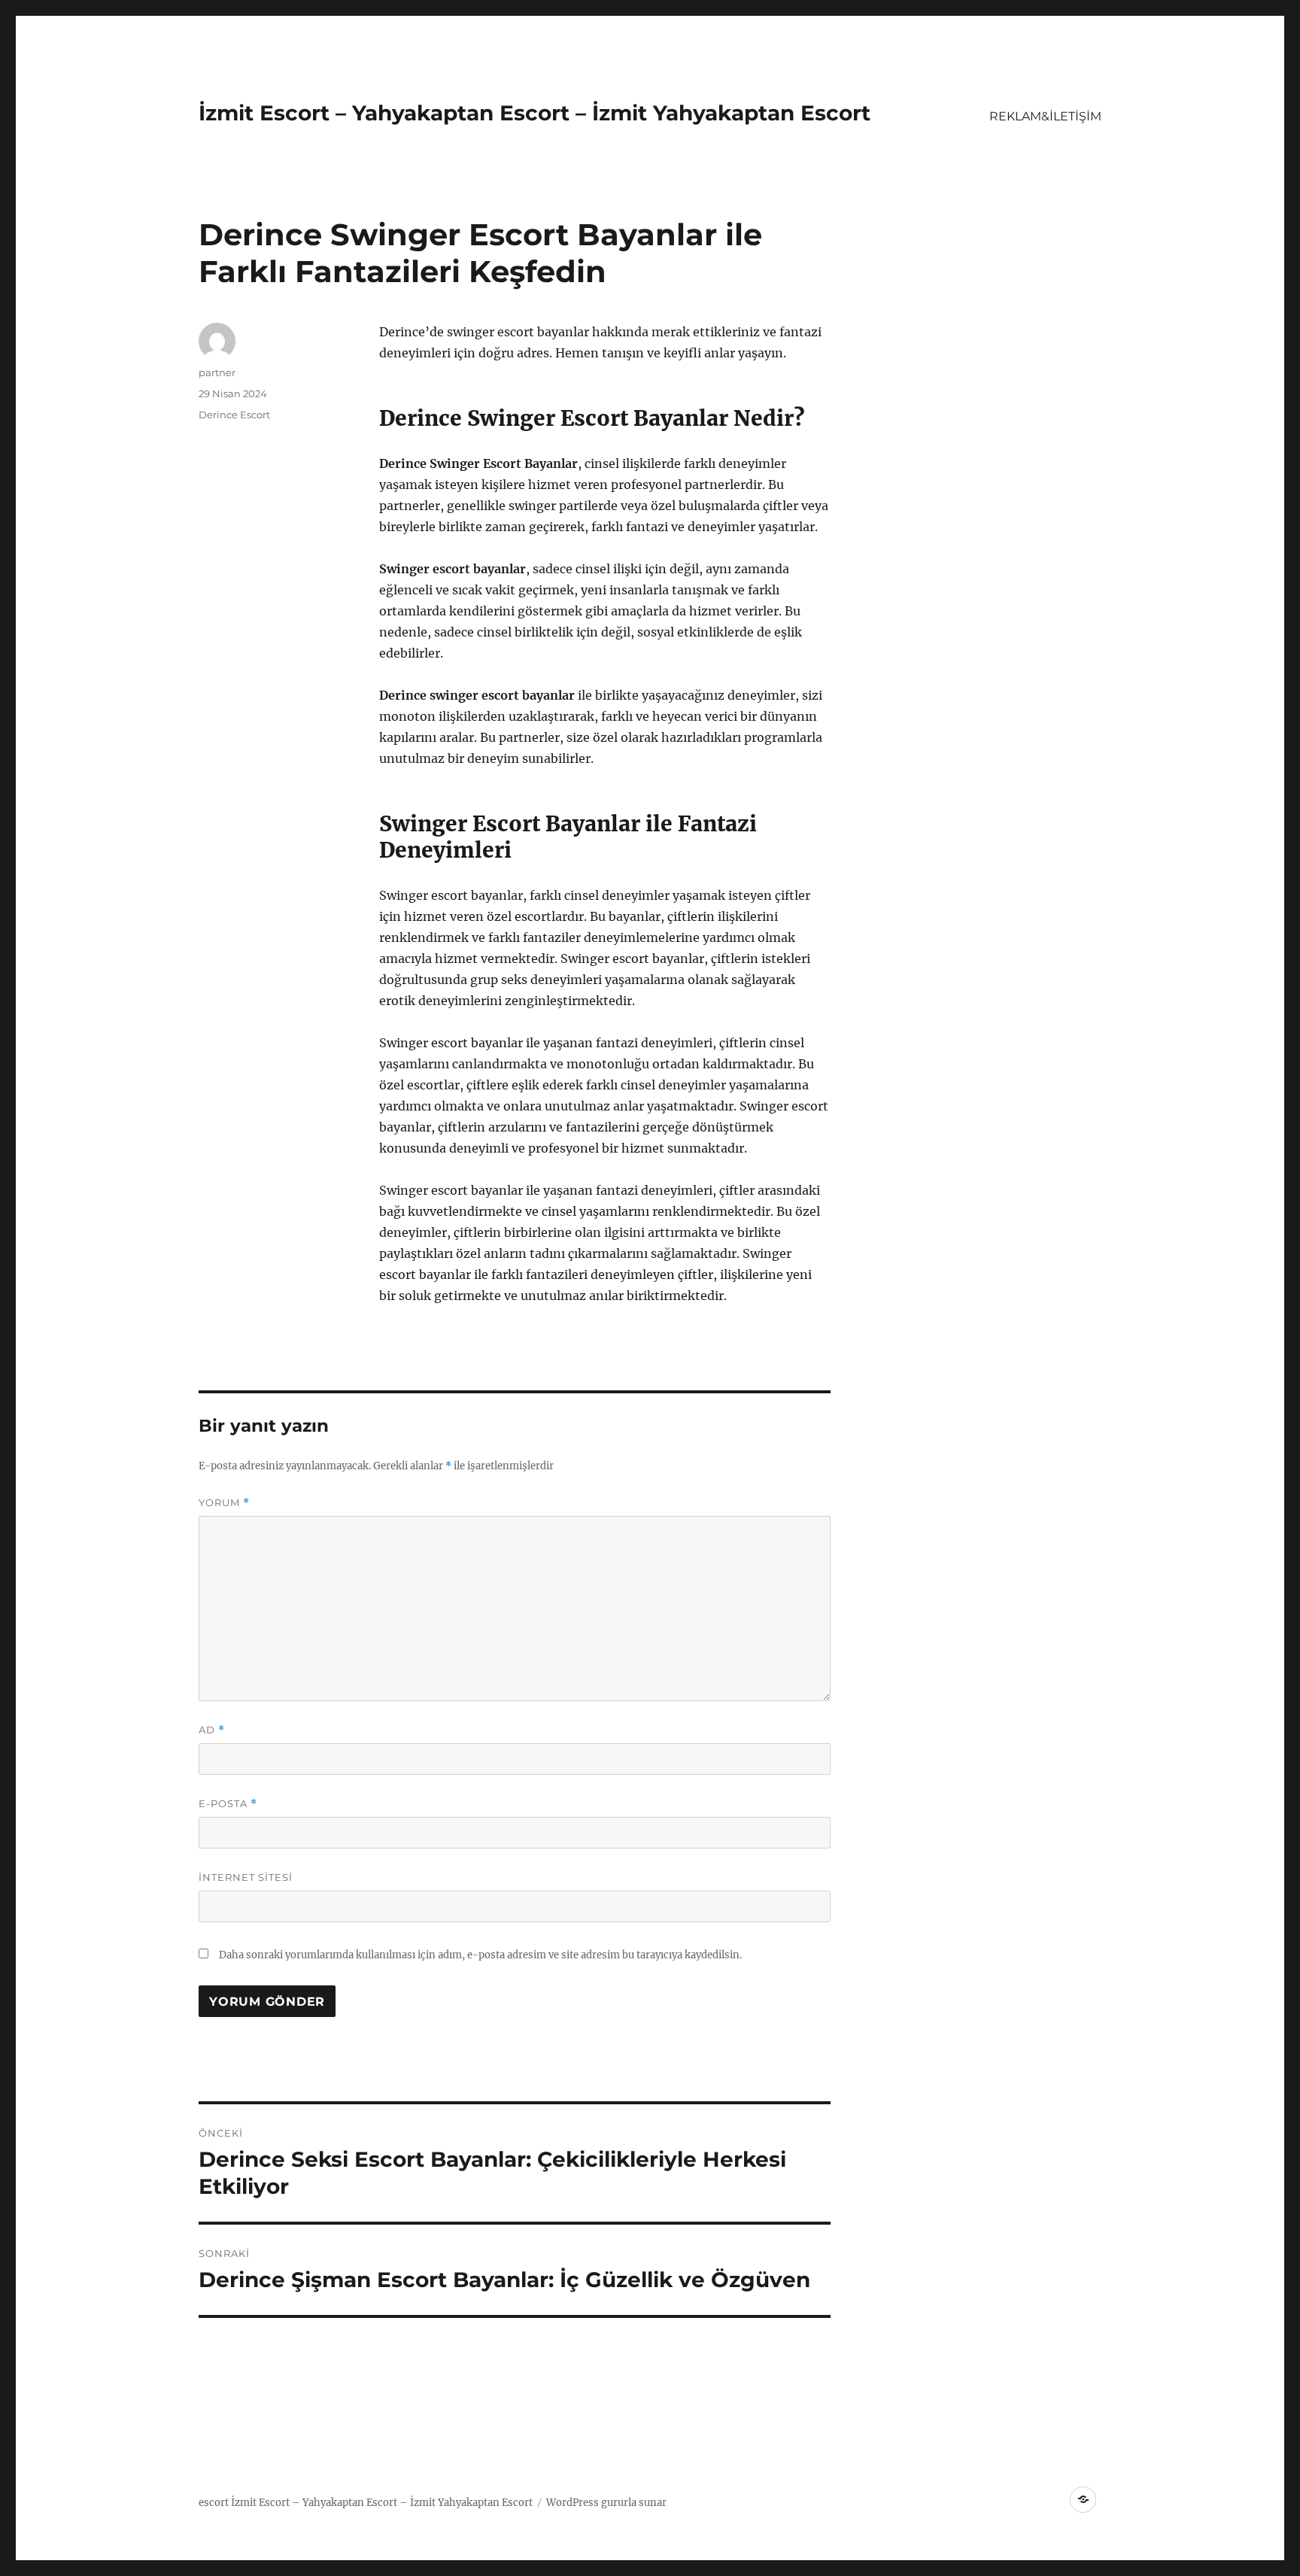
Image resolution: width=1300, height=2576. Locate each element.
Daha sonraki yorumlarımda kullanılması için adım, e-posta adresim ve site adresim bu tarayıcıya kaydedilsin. (480, 1955)
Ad (212, 1730)
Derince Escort (234, 415)
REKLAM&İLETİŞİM (1045, 116)
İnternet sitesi (246, 1877)
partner (217, 372)
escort (214, 2503)
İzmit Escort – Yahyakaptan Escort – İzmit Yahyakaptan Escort (535, 113)
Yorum (224, 1503)
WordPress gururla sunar (606, 2503)
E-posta (228, 1804)
